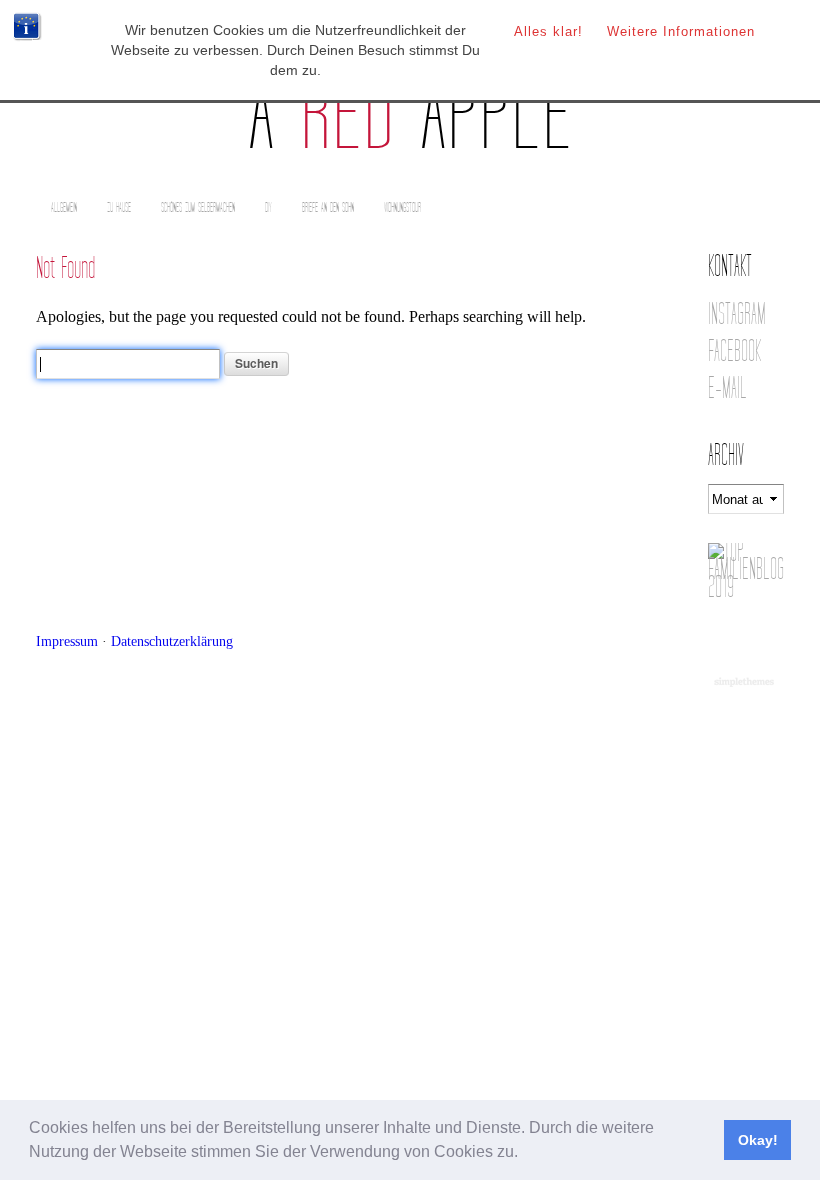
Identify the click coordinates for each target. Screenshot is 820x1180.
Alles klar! (548, 31)
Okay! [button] (758, 1140)
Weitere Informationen (681, 31)
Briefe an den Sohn (328, 207)
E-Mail (727, 388)
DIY (268, 207)
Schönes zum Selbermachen (198, 207)
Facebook (734, 351)
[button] (525, 1154)
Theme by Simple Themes (746, 683)
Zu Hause (119, 207)
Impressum (67, 641)
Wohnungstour (402, 207)
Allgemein (64, 207)
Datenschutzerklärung (172, 641)
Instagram (737, 314)
